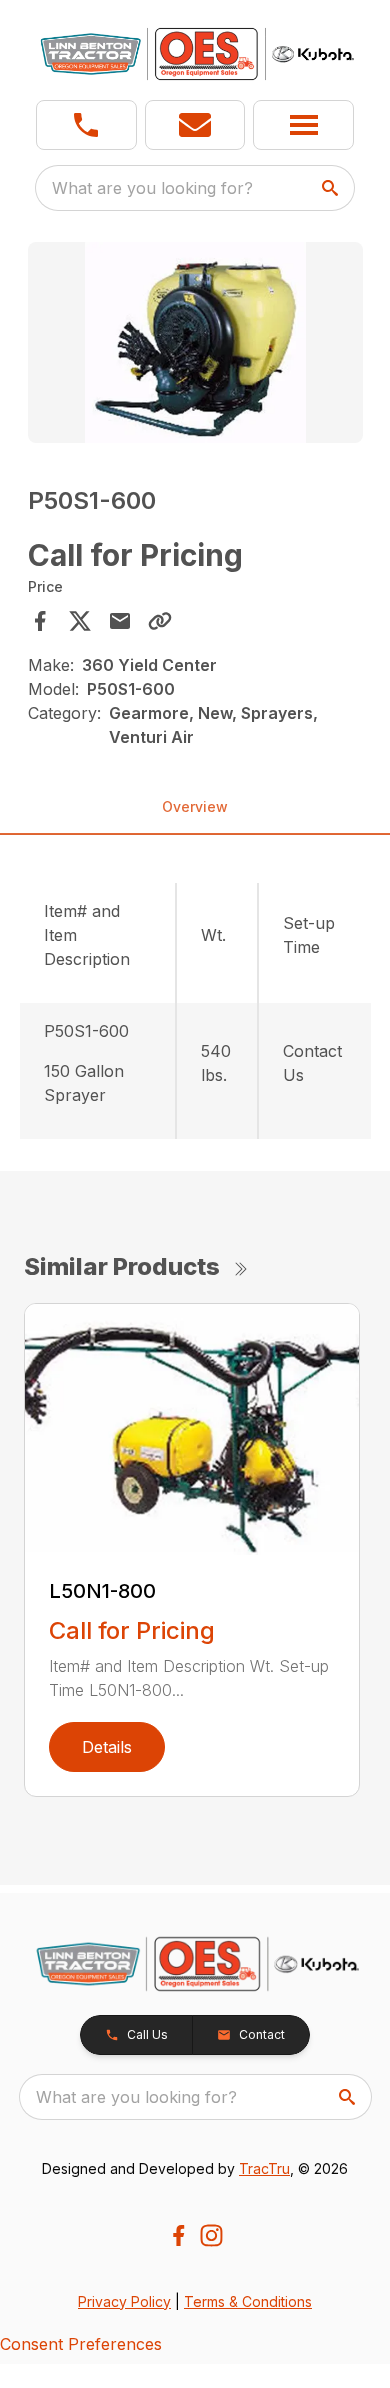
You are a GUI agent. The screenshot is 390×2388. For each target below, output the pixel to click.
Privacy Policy (124, 2301)
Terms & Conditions (248, 2301)
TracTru (264, 2168)
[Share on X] (80, 621)
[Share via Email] (120, 621)
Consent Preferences (81, 2344)
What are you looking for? (152, 188)
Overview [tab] (195, 806)
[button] (86, 125)
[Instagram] (211, 2235)
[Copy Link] (160, 621)
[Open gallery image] (195, 342)
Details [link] (107, 1747)
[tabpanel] (195, 345)
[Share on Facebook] (40, 621)
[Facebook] (178, 2235)
